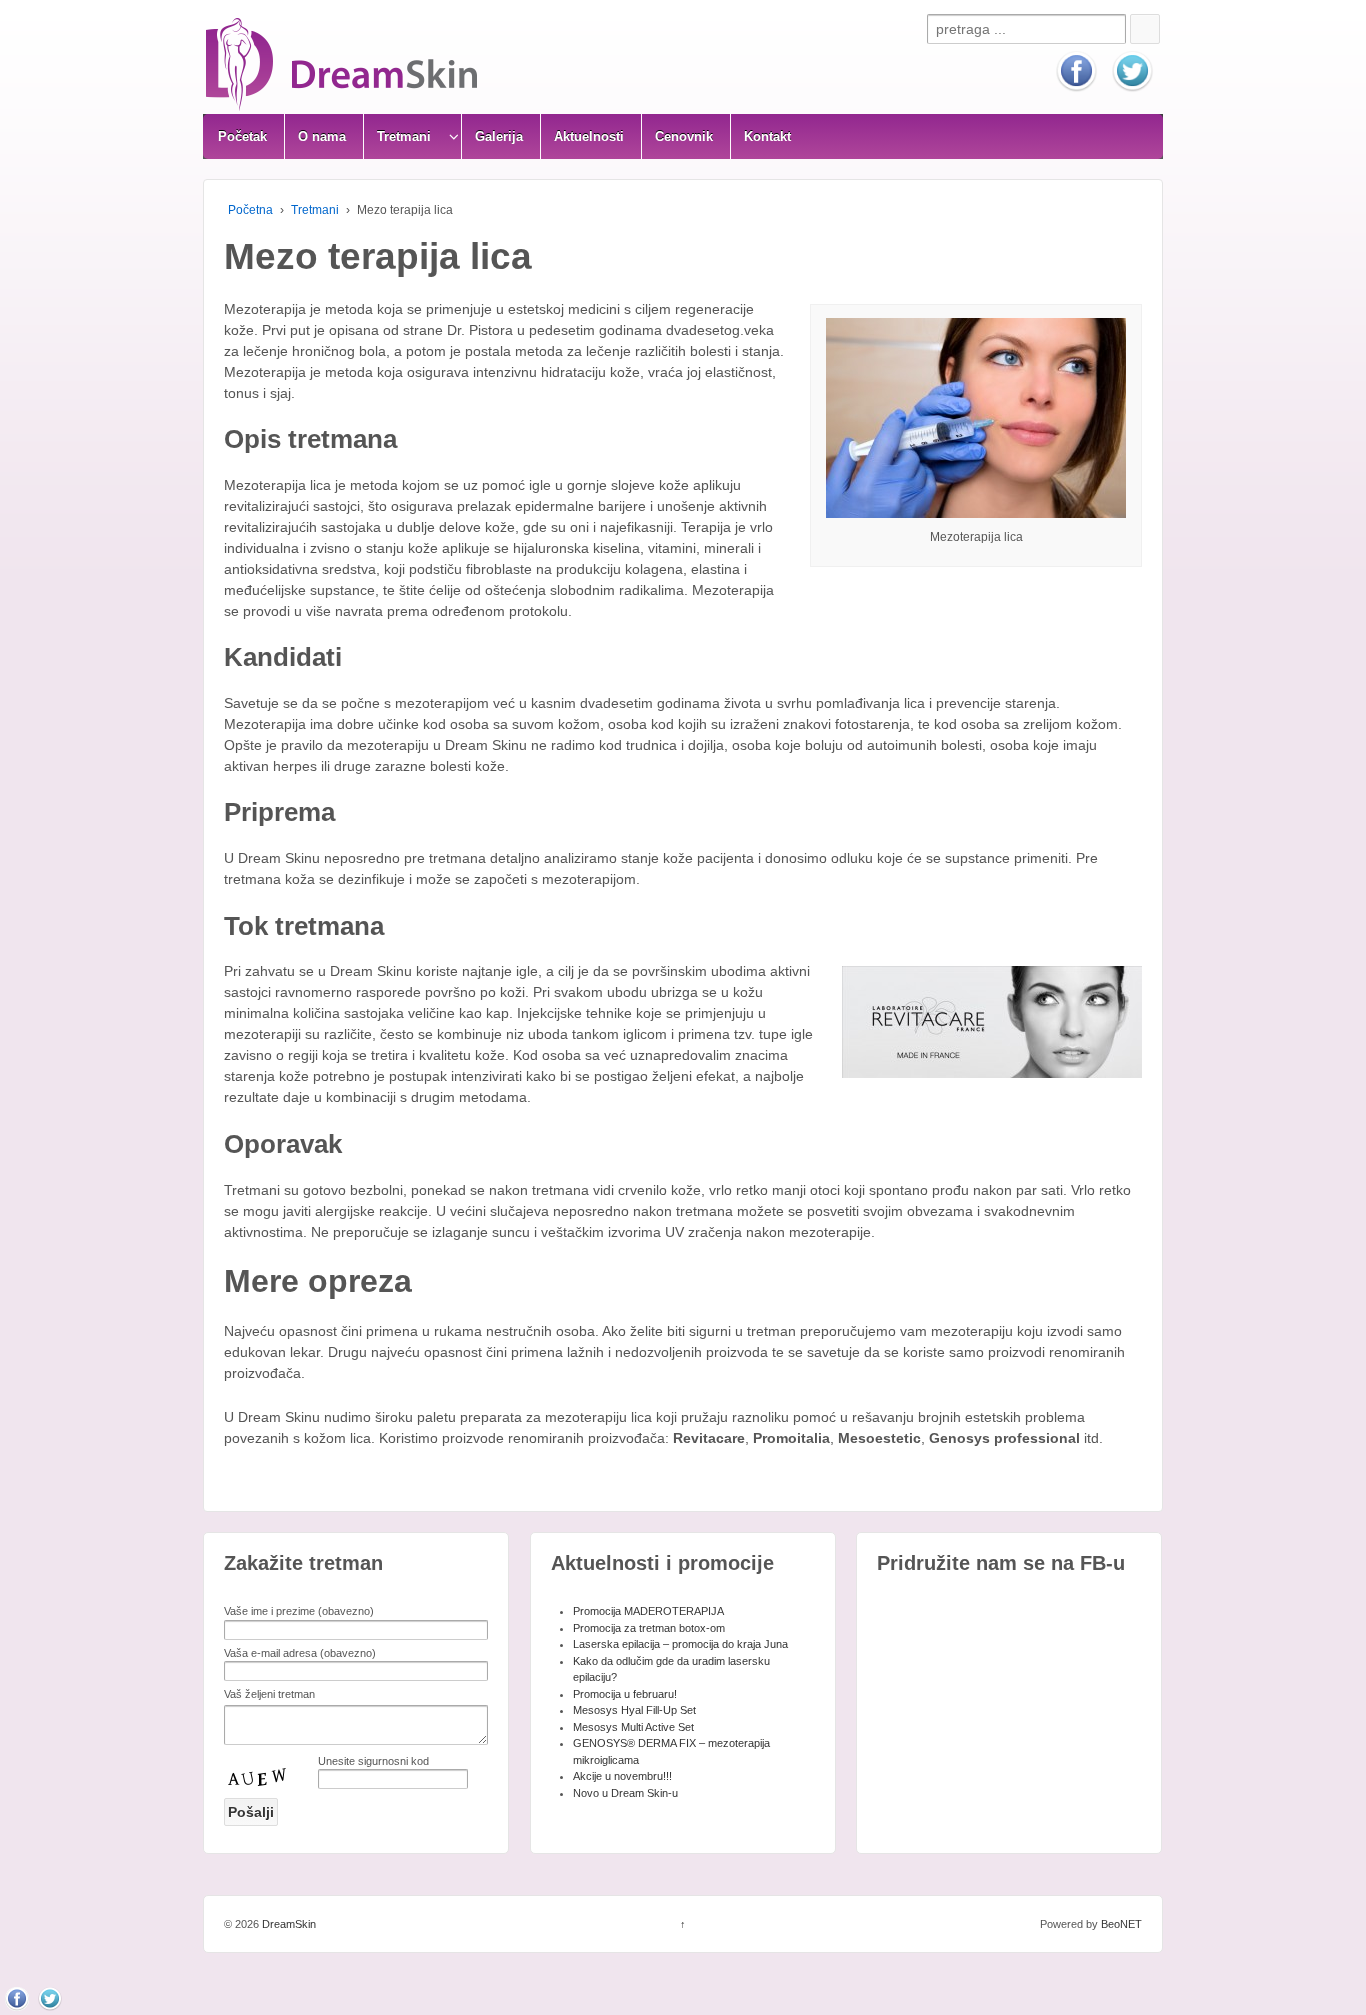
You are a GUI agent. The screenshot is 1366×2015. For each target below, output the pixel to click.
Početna (250, 210)
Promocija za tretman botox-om (649, 1628)
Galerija (499, 136)
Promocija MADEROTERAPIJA (648, 1611)
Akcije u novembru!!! (622, 1776)
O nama (322, 136)
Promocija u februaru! (625, 1694)
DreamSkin (287, 1924)
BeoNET (1121, 1924)
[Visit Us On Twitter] (1132, 70)
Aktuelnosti (589, 136)
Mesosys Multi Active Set (633, 1727)
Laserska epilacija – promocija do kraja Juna (680, 1644)
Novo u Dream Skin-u (625, 1793)
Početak (242, 136)
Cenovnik (684, 136)
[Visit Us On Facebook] (1076, 70)
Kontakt (767, 136)
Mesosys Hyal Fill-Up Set (634, 1710)
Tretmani (315, 210)
